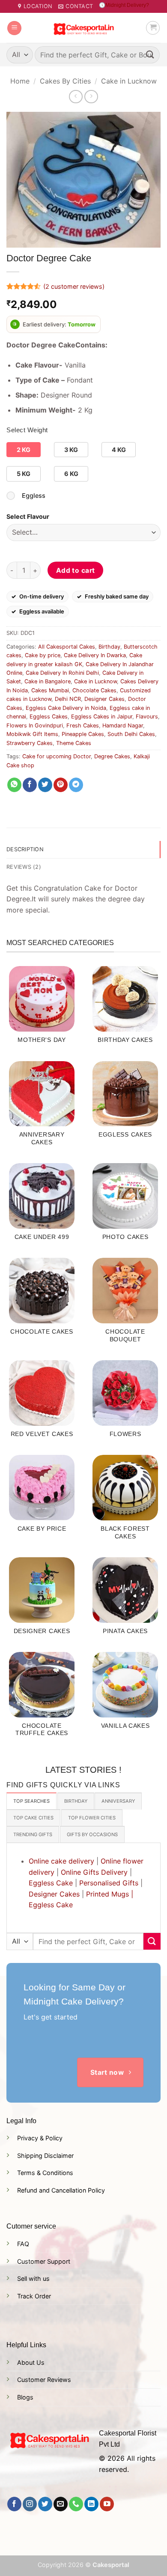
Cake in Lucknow (129, 81)
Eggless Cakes (49, 717)
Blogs (25, 2397)
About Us (31, 2362)
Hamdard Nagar (123, 726)
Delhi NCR (68, 699)
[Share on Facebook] (30, 785)
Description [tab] (25, 849)
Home (20, 81)
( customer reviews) (74, 286)
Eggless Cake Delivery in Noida (66, 708)
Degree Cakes (112, 756)
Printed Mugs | (110, 1894)
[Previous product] (91, 97)
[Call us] (76, 2504)
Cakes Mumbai (50, 690)
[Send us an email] (61, 2504)
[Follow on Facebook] (14, 2504)
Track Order (34, 2296)
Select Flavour (28, 516)
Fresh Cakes (83, 726)
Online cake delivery (61, 1861)
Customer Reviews (44, 2380)
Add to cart (76, 570)
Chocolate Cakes (94, 690)
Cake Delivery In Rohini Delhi (62, 673)
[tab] (31, 1801)
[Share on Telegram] (76, 785)
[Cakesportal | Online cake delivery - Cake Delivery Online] (84, 28)
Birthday (109, 647)
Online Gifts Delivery (94, 1872)
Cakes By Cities (65, 81)
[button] (14, 28)
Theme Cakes (74, 743)
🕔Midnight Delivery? (124, 5)
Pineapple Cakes (83, 734)
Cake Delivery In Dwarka (95, 655)
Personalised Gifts (109, 1883)
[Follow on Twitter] (45, 2504)
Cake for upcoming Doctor (57, 756)
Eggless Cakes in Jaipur (102, 717)
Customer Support (44, 2261)
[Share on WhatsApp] (14, 785)
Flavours (147, 717)
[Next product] (76, 97)
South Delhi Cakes (131, 734)
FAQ (23, 2244)
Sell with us (33, 2278)
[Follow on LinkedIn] (91, 2504)
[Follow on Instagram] (30, 2504)
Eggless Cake (51, 1883)
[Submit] (150, 55)
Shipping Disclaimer (45, 2156)
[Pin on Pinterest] (61, 785)
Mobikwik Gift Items (32, 734)
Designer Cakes (104, 699)
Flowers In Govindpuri (35, 726)
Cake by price (43, 655)
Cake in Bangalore (48, 681)
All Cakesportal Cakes (67, 647)
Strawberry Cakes (30, 743)
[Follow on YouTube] (107, 2504)
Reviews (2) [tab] (24, 867)
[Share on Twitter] (45, 785)
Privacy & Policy (40, 2138)
